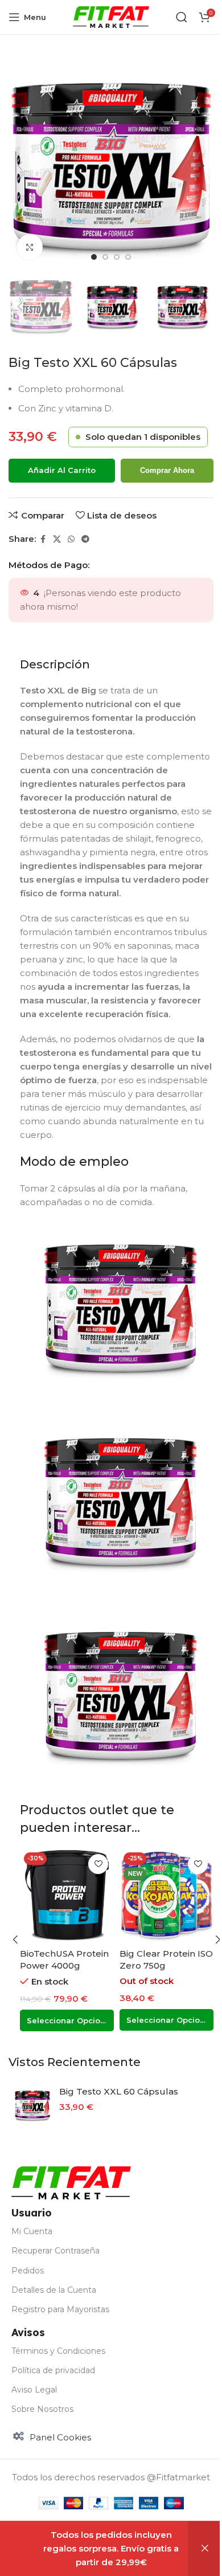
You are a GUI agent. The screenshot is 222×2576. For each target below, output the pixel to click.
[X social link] (57, 539)
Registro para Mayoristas (60, 2309)
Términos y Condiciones (58, 2351)
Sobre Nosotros (42, 2409)
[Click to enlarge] (30, 247)
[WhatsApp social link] (71, 539)
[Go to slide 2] (105, 257)
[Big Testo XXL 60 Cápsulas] (32, 2105)
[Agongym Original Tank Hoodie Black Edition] (166, 1895)
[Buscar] (182, 17)
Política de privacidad (53, 2370)
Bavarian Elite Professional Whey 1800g (61, 1965)
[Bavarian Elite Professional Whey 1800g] (67, 1895)
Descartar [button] (205, 2549)
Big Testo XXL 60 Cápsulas (119, 2091)
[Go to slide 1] (94, 257)
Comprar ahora (167, 470)
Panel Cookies (60, 2437)
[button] (20, 166)
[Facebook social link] (43, 539)
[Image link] (71, 2182)
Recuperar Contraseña (55, 2251)
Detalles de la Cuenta (54, 2290)
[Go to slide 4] (128, 257)
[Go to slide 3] (117, 257)
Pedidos (28, 2271)
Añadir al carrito (62, 470)
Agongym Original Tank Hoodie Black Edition (162, 1965)
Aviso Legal (34, 2390)
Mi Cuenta (32, 2231)
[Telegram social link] (85, 539)
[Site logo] (111, 16)
